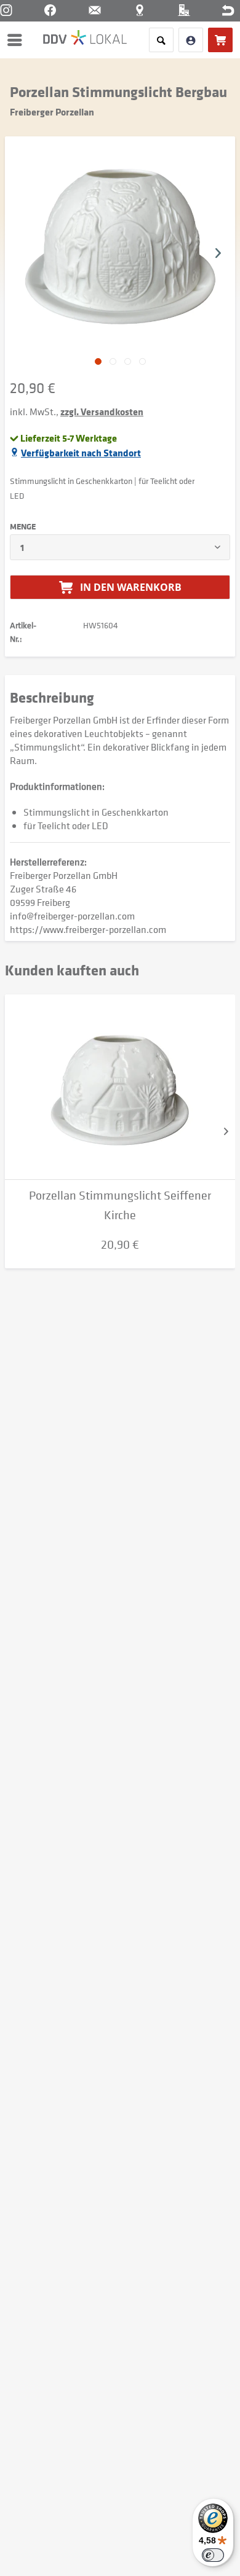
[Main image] (98, 361)
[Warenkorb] (220, 40)
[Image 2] (128, 361)
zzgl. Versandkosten (102, 412)
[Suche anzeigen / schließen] (161, 40)
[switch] (213, 2555)
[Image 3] (142, 361)
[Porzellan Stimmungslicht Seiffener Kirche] (120, 1087)
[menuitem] (18, 40)
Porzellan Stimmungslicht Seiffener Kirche (120, 1205)
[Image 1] (113, 361)
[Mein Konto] (191, 40)
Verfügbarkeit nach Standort (81, 453)
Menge (23, 526)
